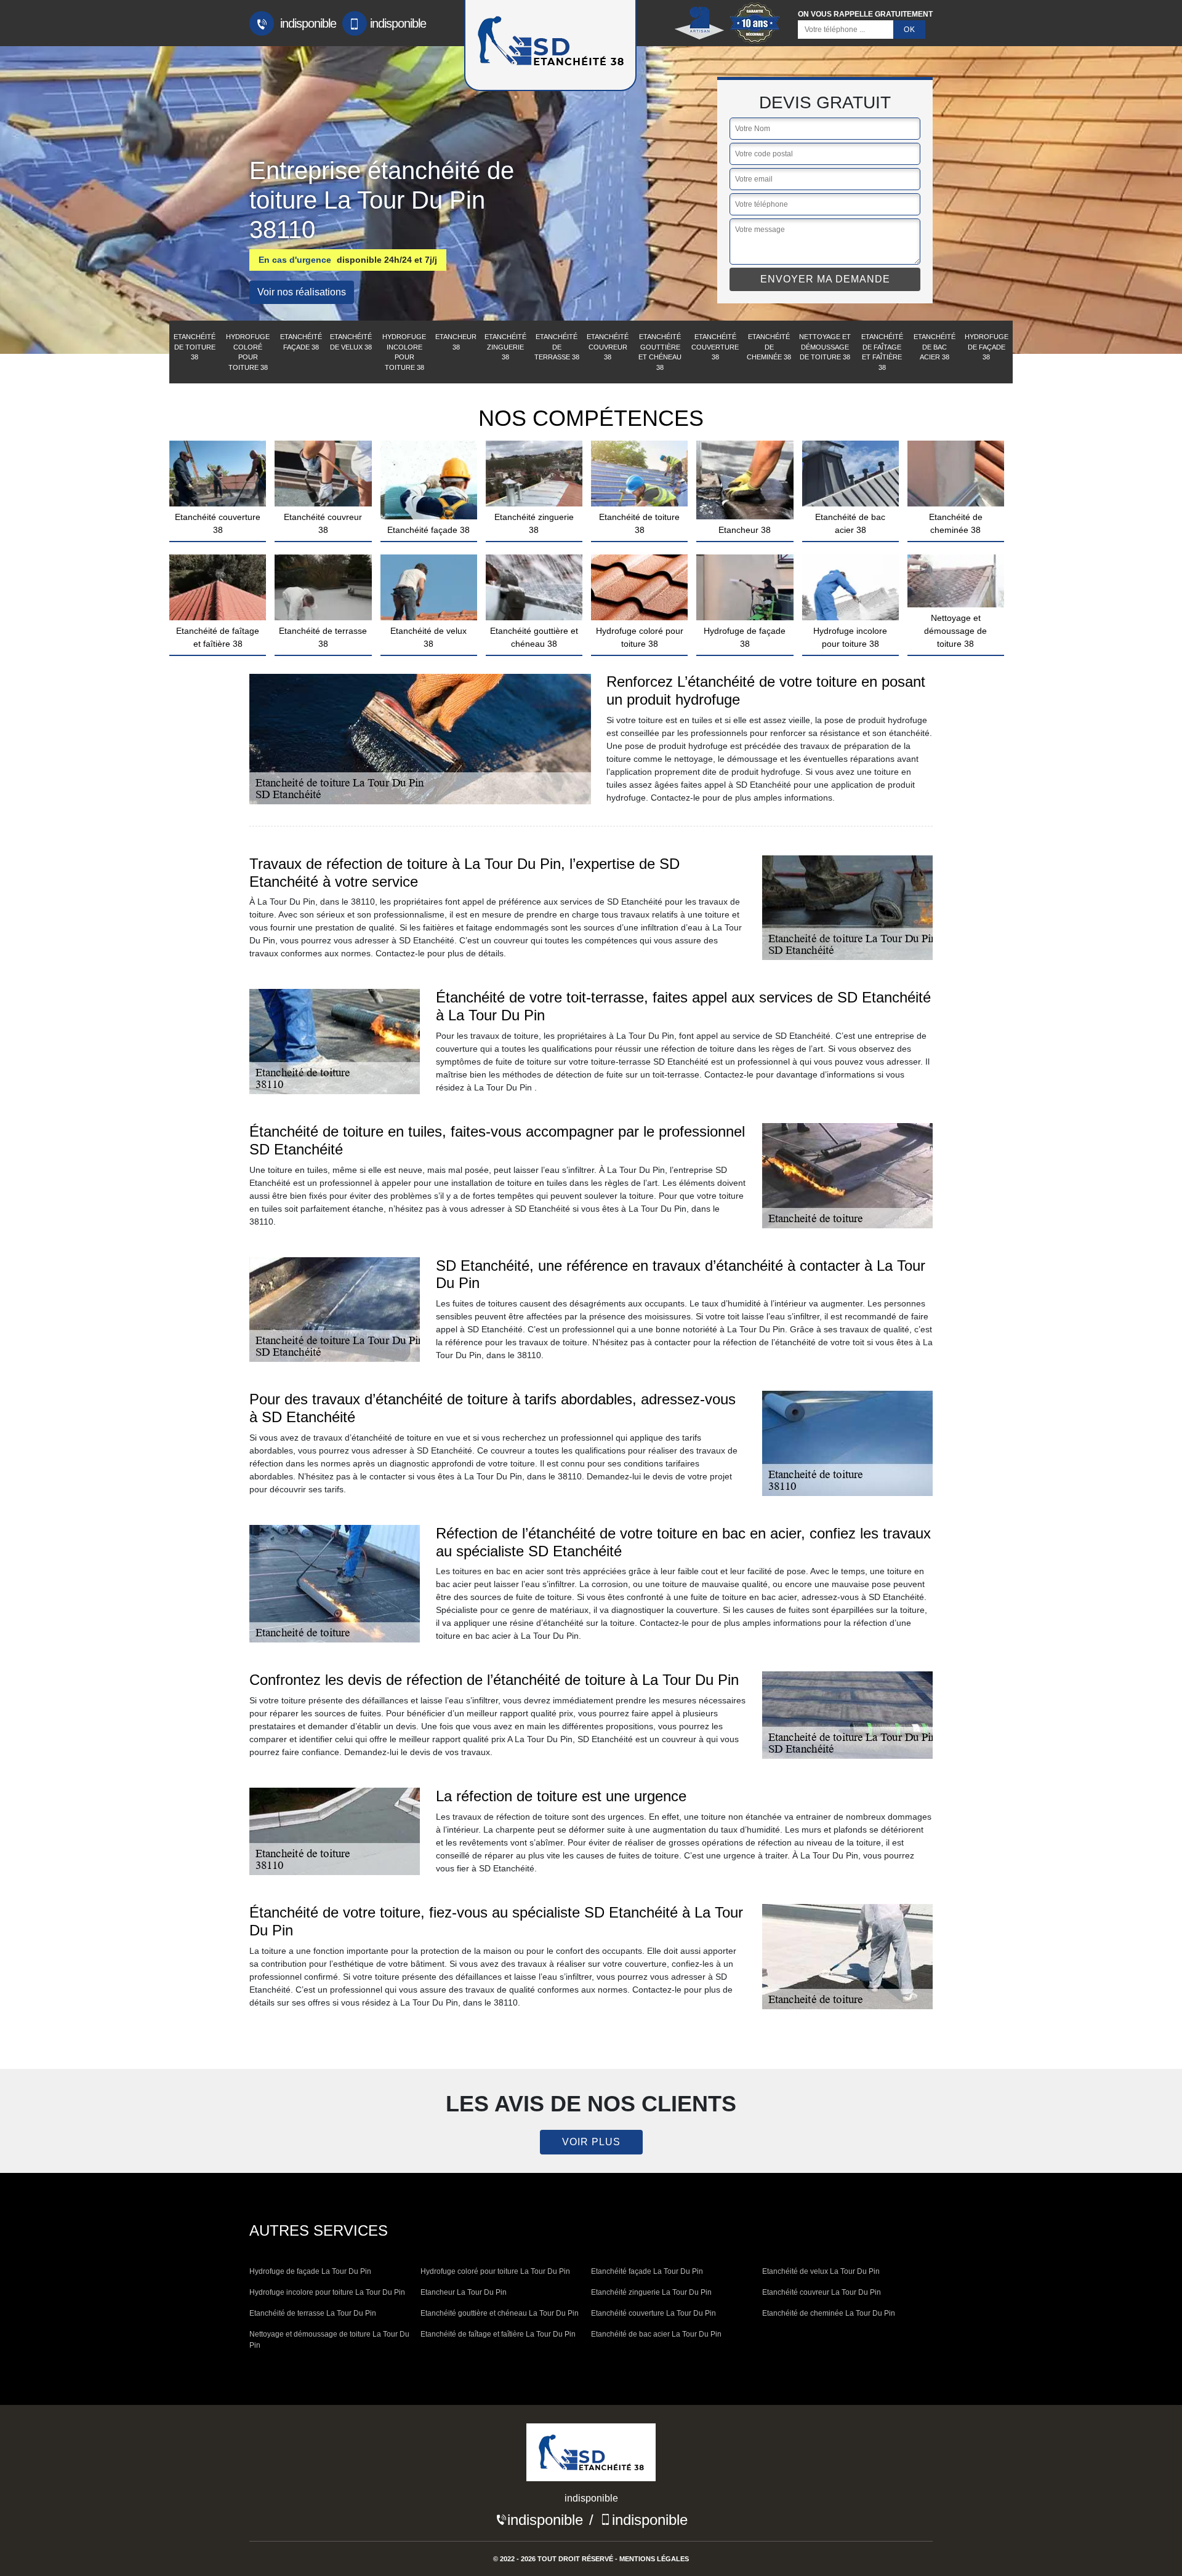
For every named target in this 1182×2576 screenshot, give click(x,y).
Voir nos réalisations (302, 292)
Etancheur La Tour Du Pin (464, 2292)
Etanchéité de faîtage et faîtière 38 (882, 352)
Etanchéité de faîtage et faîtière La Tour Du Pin (498, 2334)
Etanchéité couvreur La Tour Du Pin (822, 2292)
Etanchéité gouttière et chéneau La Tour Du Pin (500, 2313)
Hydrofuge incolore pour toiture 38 (404, 352)
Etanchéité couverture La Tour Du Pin (653, 2313)
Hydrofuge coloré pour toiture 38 (248, 352)
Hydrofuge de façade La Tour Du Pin (310, 2271)
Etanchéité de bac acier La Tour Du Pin (656, 2334)
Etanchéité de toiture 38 (195, 347)
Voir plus (591, 2142)
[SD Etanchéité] (591, 2457)
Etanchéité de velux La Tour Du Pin (821, 2271)
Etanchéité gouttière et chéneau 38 (660, 352)
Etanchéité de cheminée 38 (769, 347)
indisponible (307, 23)
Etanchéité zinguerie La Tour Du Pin (651, 2292)
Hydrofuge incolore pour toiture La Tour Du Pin (327, 2292)
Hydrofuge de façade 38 (987, 347)
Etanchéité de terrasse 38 (557, 347)
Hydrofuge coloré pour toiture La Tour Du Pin (495, 2271)
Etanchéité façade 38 (301, 342)
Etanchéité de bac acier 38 (935, 347)
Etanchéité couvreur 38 (608, 347)
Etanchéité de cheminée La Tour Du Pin (829, 2313)
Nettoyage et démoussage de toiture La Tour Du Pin (329, 2340)
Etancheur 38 (456, 342)
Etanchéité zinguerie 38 (505, 347)
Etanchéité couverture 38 (715, 347)
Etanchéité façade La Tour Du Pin (647, 2271)
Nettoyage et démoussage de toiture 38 (825, 347)
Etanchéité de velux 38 (351, 342)
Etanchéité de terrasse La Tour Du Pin (313, 2313)
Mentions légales (654, 2559)
